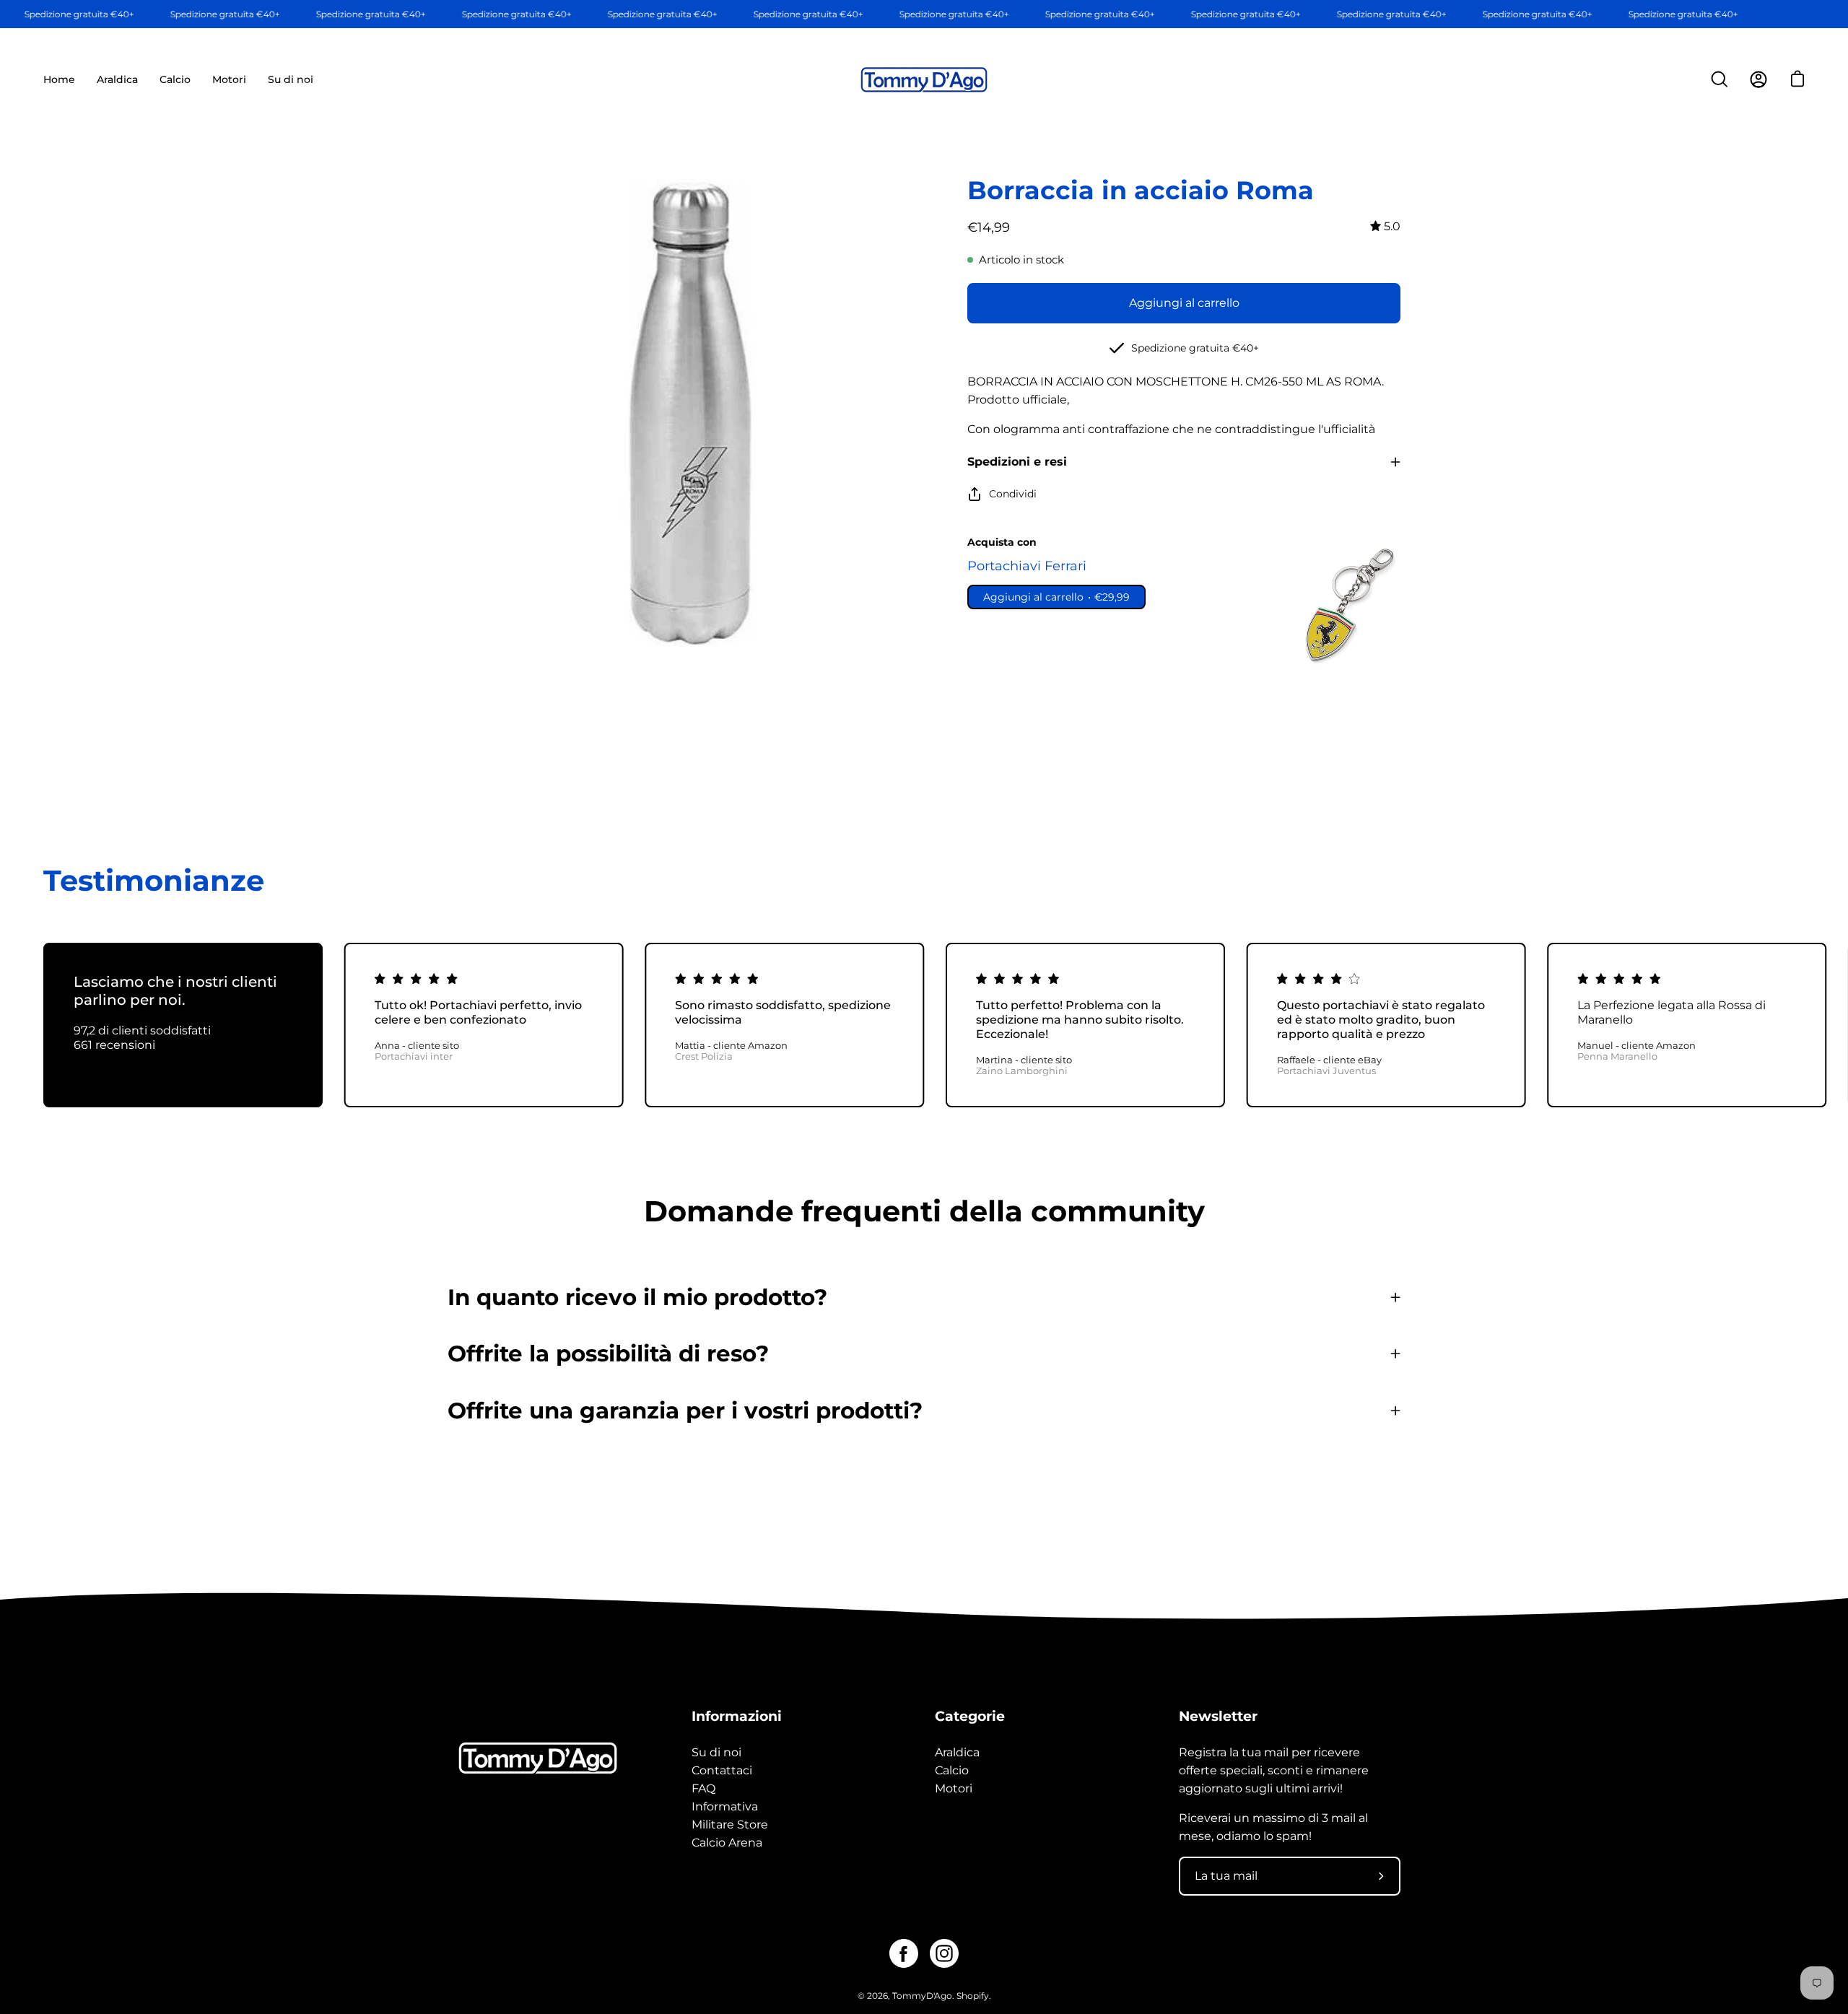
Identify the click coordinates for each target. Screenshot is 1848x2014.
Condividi (1013, 494)
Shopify (973, 1996)
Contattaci (722, 1770)
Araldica (957, 1752)
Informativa (725, 1806)
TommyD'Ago (922, 1996)
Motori (954, 1788)
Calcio (952, 1770)
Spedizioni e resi (1017, 462)
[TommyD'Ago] (924, 80)
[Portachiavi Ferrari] (1346, 605)
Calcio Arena (727, 1843)
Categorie (970, 1716)
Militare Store (730, 1825)
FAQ (703, 1788)
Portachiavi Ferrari (1027, 566)
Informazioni (737, 1716)
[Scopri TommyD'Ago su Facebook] (904, 1953)
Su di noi (716, 1752)
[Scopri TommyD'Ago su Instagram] (944, 1953)
